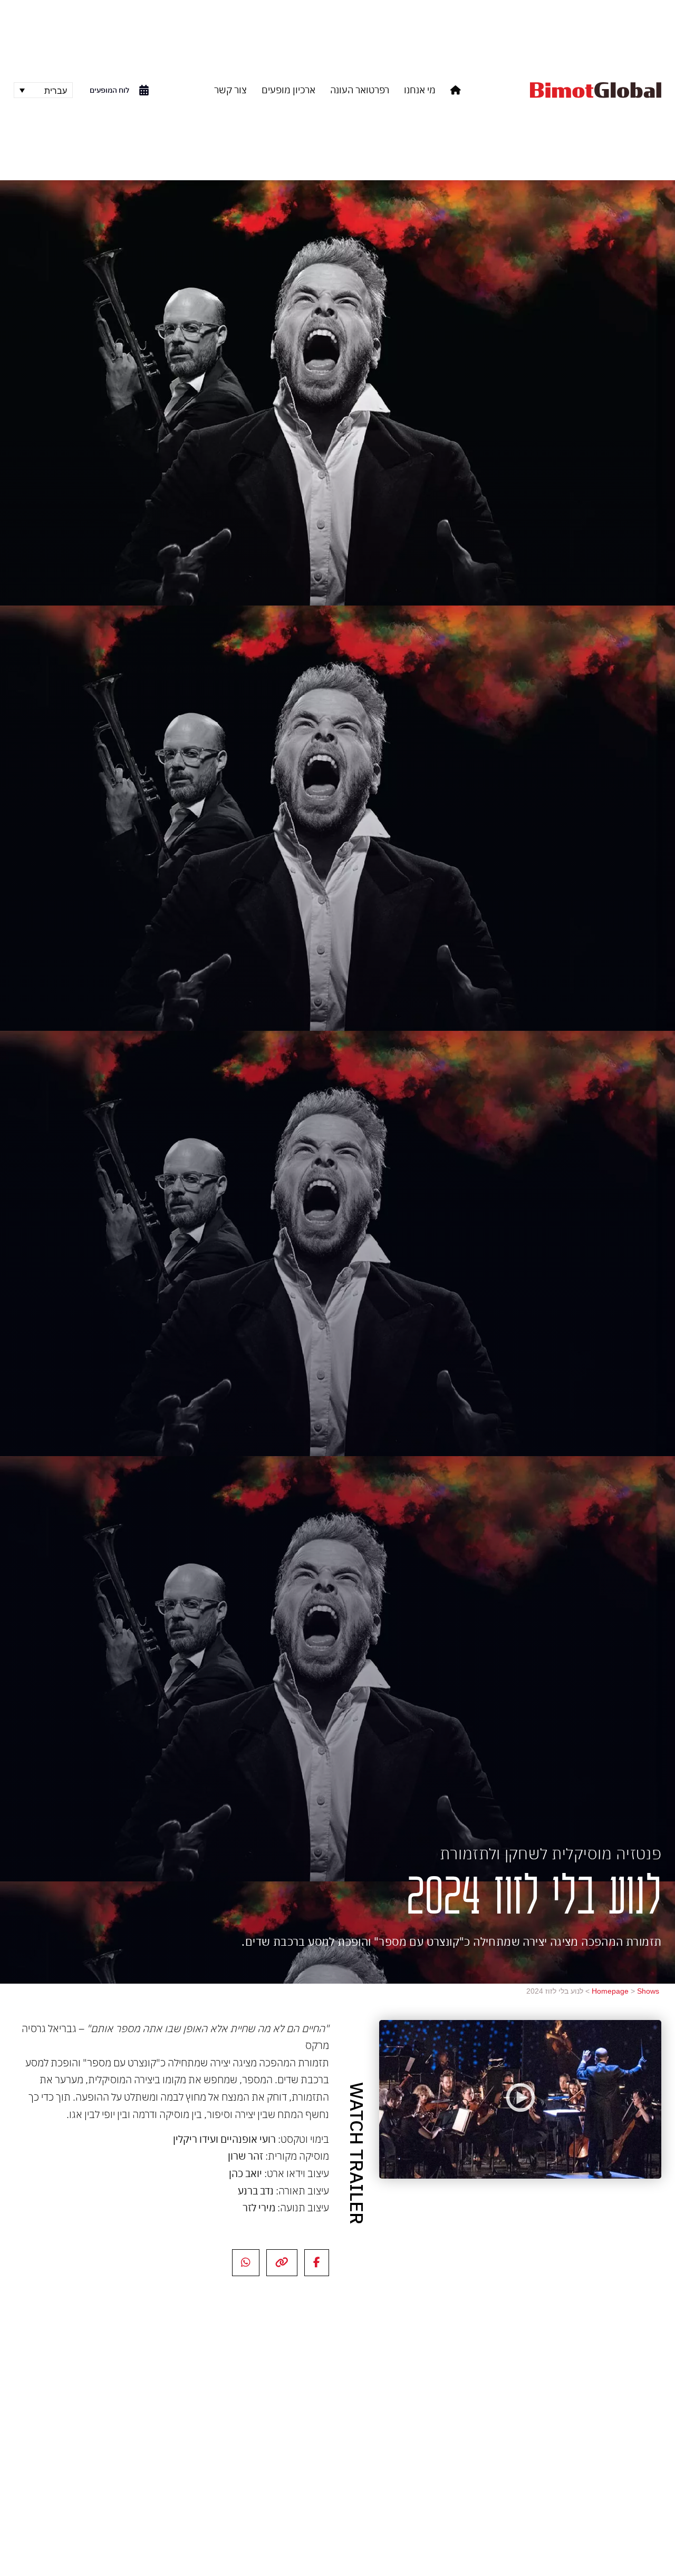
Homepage (610, 1991)
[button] (520, 2099)
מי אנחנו (420, 90)
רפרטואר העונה (360, 90)
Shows (648, 1991)
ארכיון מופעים (288, 90)
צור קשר (230, 90)
